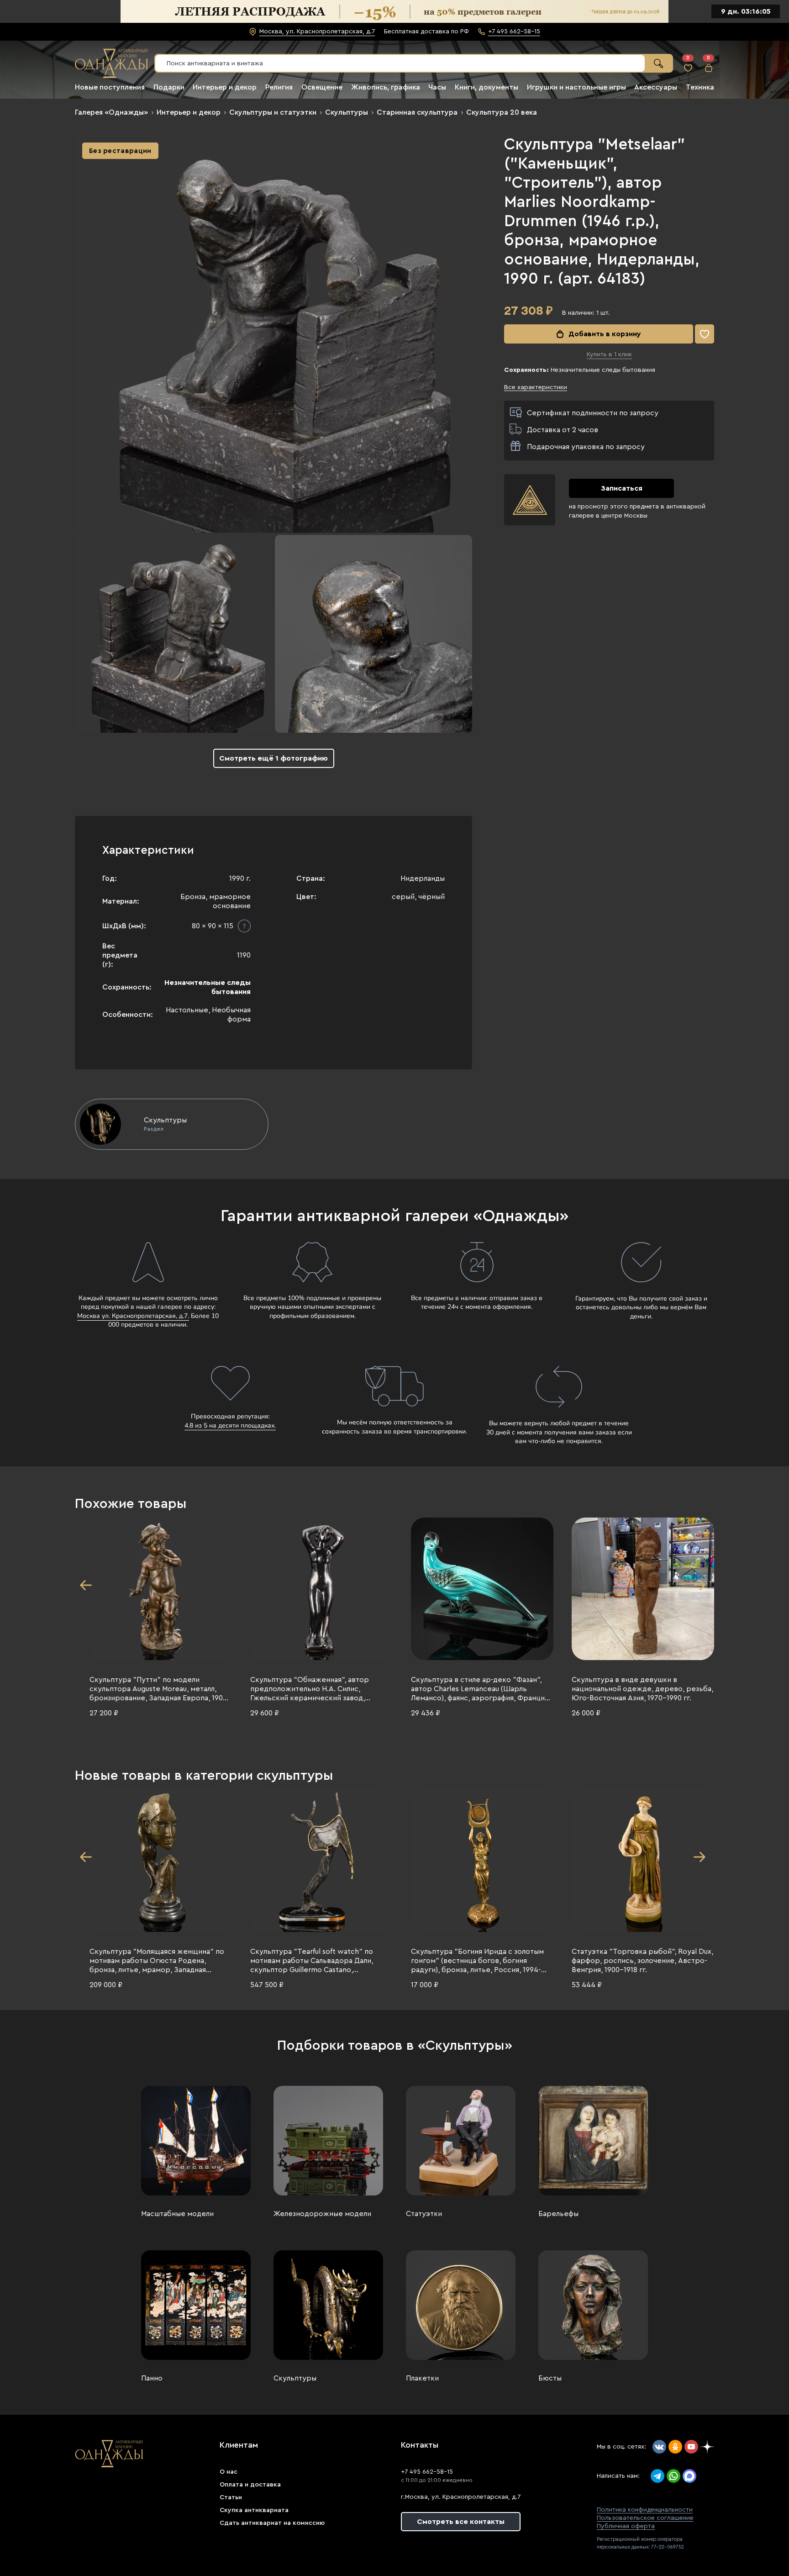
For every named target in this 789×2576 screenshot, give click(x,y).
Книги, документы (487, 87)
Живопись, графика (386, 87)
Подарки (169, 87)
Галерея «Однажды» (111, 112)
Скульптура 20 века (502, 112)
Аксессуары (656, 87)
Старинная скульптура (417, 112)
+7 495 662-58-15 (427, 2472)
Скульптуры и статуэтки (273, 112)
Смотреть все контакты (461, 2522)
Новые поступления (110, 87)
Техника (700, 87)
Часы (437, 87)
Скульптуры (347, 112)
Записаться (622, 488)
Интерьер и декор (225, 87)
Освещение (322, 87)
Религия (279, 87)
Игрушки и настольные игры (576, 87)
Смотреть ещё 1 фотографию (274, 758)
